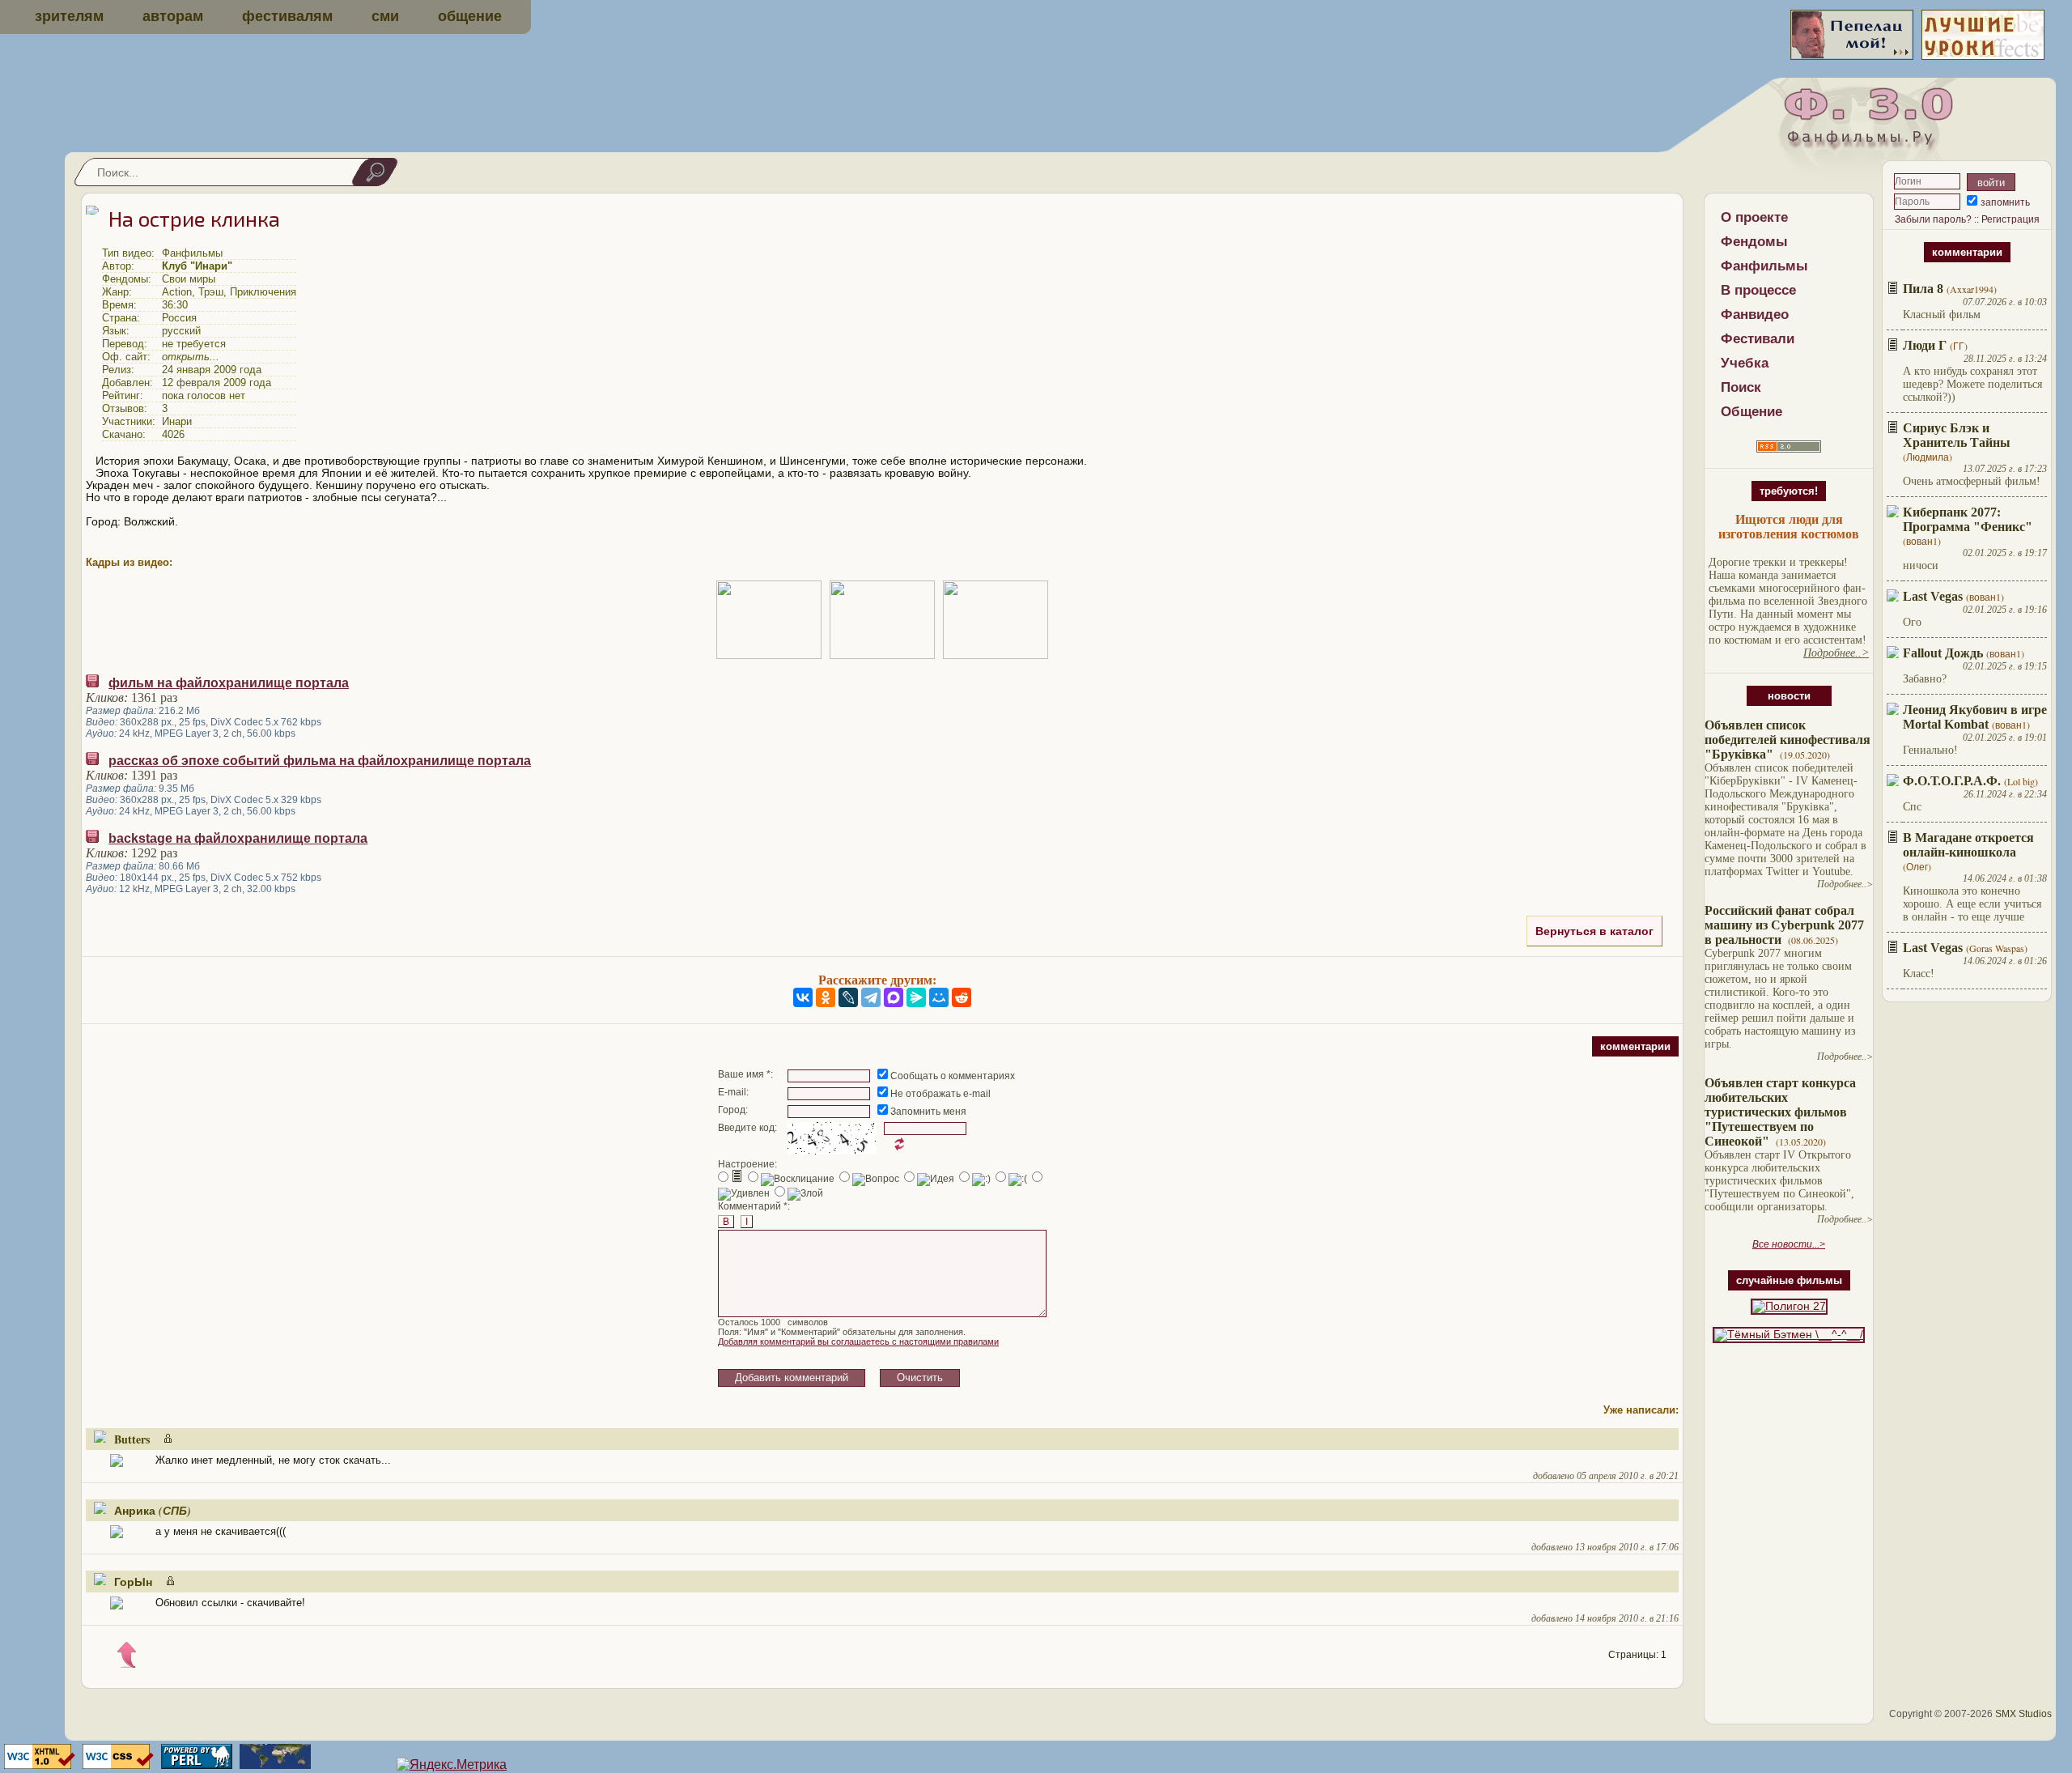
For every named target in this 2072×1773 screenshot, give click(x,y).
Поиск (1741, 387)
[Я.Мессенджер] (916, 997)
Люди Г (1925, 345)
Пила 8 (1923, 289)
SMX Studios (2023, 1714)
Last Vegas (1933, 596)
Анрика (135, 1510)
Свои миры (189, 279)
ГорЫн (133, 1582)
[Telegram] (871, 997)
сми (385, 16)
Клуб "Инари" (197, 266)
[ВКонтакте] (803, 997)
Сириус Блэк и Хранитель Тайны (1957, 435)
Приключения (263, 292)
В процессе (1758, 290)
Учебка (1745, 363)
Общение (1751, 412)
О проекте (1754, 217)
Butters (132, 1439)
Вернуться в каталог (1594, 931)
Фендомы (1754, 242)
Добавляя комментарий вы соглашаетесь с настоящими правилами (858, 1341)
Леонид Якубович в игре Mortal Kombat (1975, 717)
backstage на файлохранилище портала (238, 838)
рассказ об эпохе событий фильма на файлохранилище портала (320, 761)
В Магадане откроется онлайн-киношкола (1968, 845)
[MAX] (894, 997)
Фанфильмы (1764, 266)
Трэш (211, 292)
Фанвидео (1755, 315)
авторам (173, 16)
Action (177, 292)
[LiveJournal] (848, 997)
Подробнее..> (1845, 884)
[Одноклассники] (826, 997)
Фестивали (1758, 339)
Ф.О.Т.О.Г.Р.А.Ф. (1952, 781)
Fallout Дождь (1943, 653)
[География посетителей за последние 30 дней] (273, 1764)
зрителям (69, 16)
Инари (177, 421)
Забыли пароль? (1933, 219)
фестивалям (287, 16)
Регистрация (2010, 219)
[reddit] (962, 997)
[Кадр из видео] (769, 620)
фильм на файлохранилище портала (229, 683)
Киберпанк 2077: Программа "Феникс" (1968, 519)
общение (470, 16)
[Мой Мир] (939, 997)
